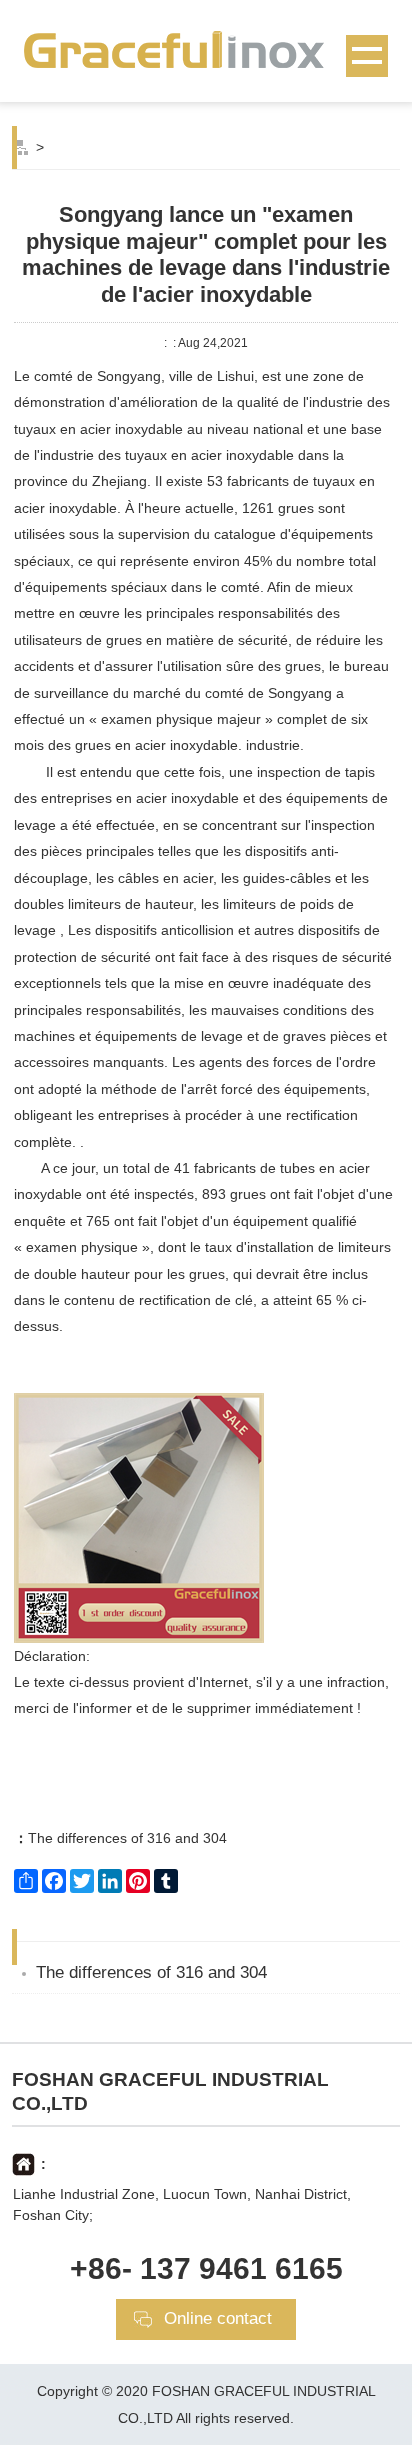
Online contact (218, 2318)
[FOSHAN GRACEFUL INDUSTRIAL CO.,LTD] (206, 49)
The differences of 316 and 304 (120, 1838)
